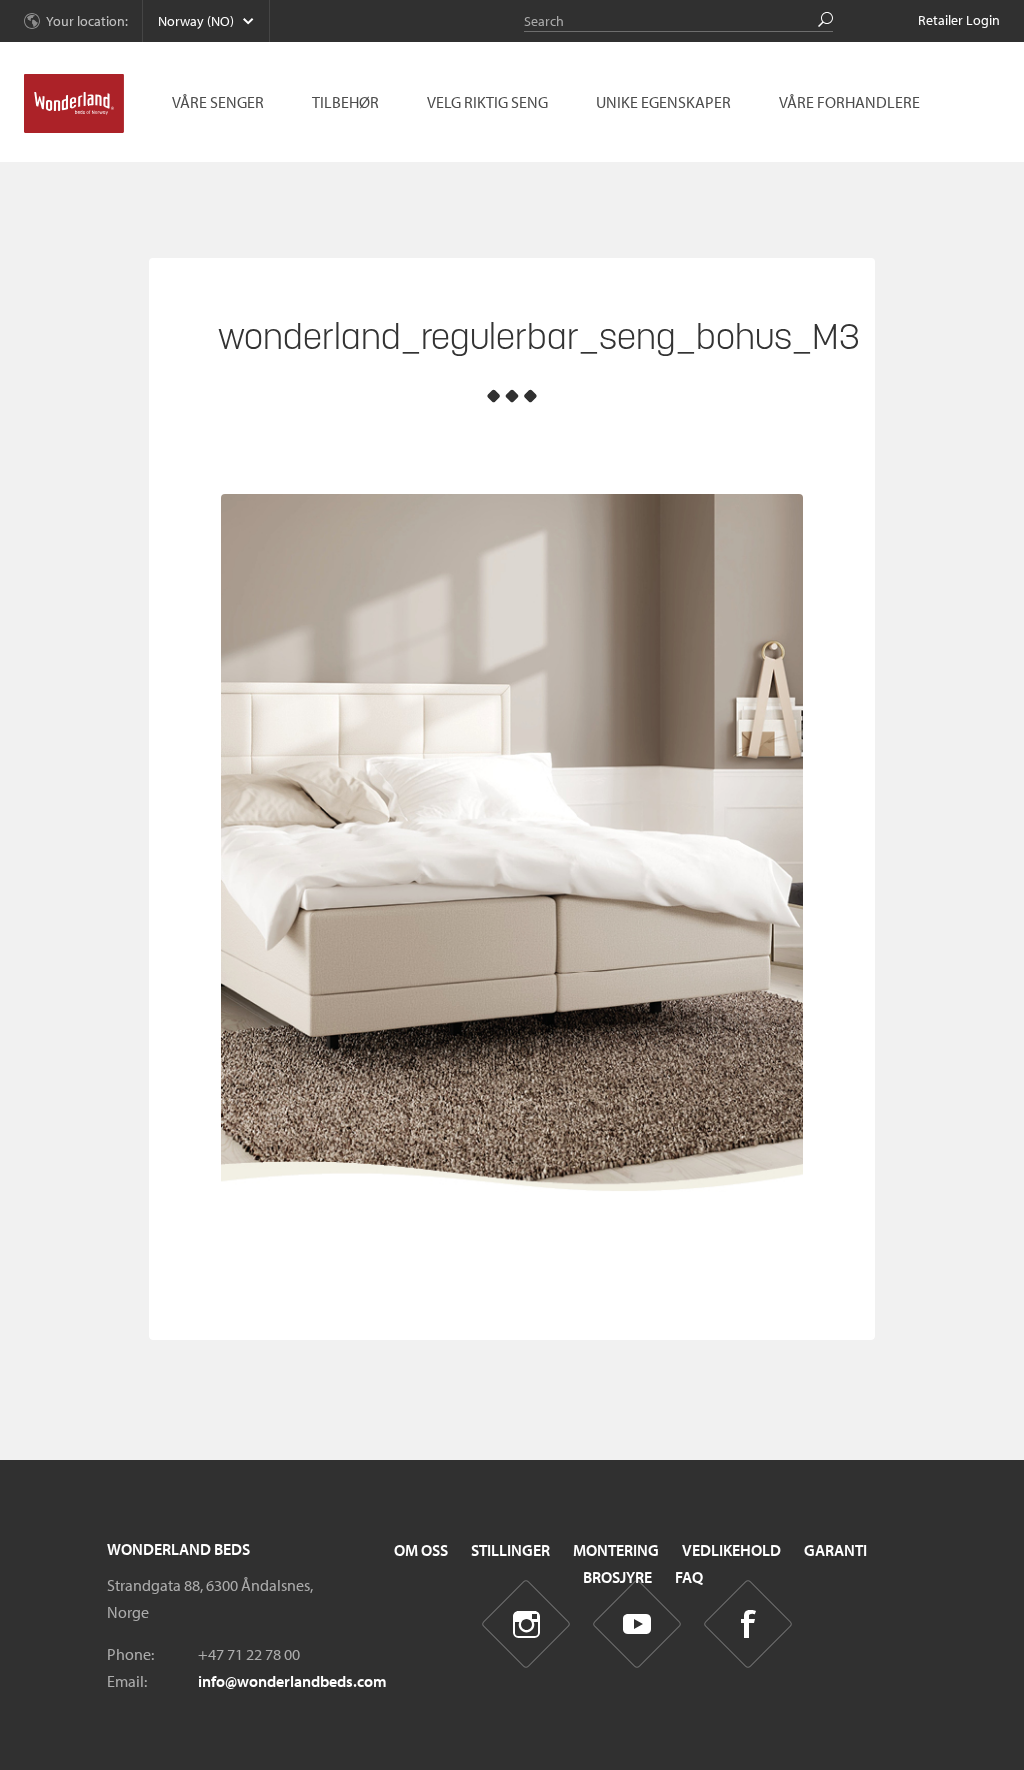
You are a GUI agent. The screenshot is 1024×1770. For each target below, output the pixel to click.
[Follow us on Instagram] (526, 1624)
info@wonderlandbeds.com (292, 1681)
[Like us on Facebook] (748, 1624)
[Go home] (74, 104)
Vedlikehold (731, 1550)
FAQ (689, 1577)
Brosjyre (617, 1577)
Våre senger (218, 102)
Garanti (835, 1550)
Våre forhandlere (849, 102)
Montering (616, 1550)
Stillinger (510, 1550)
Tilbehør (345, 102)
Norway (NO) (196, 21)
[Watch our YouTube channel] (637, 1624)
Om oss (421, 1550)
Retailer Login (959, 20)
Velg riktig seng (487, 102)
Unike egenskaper (663, 102)
